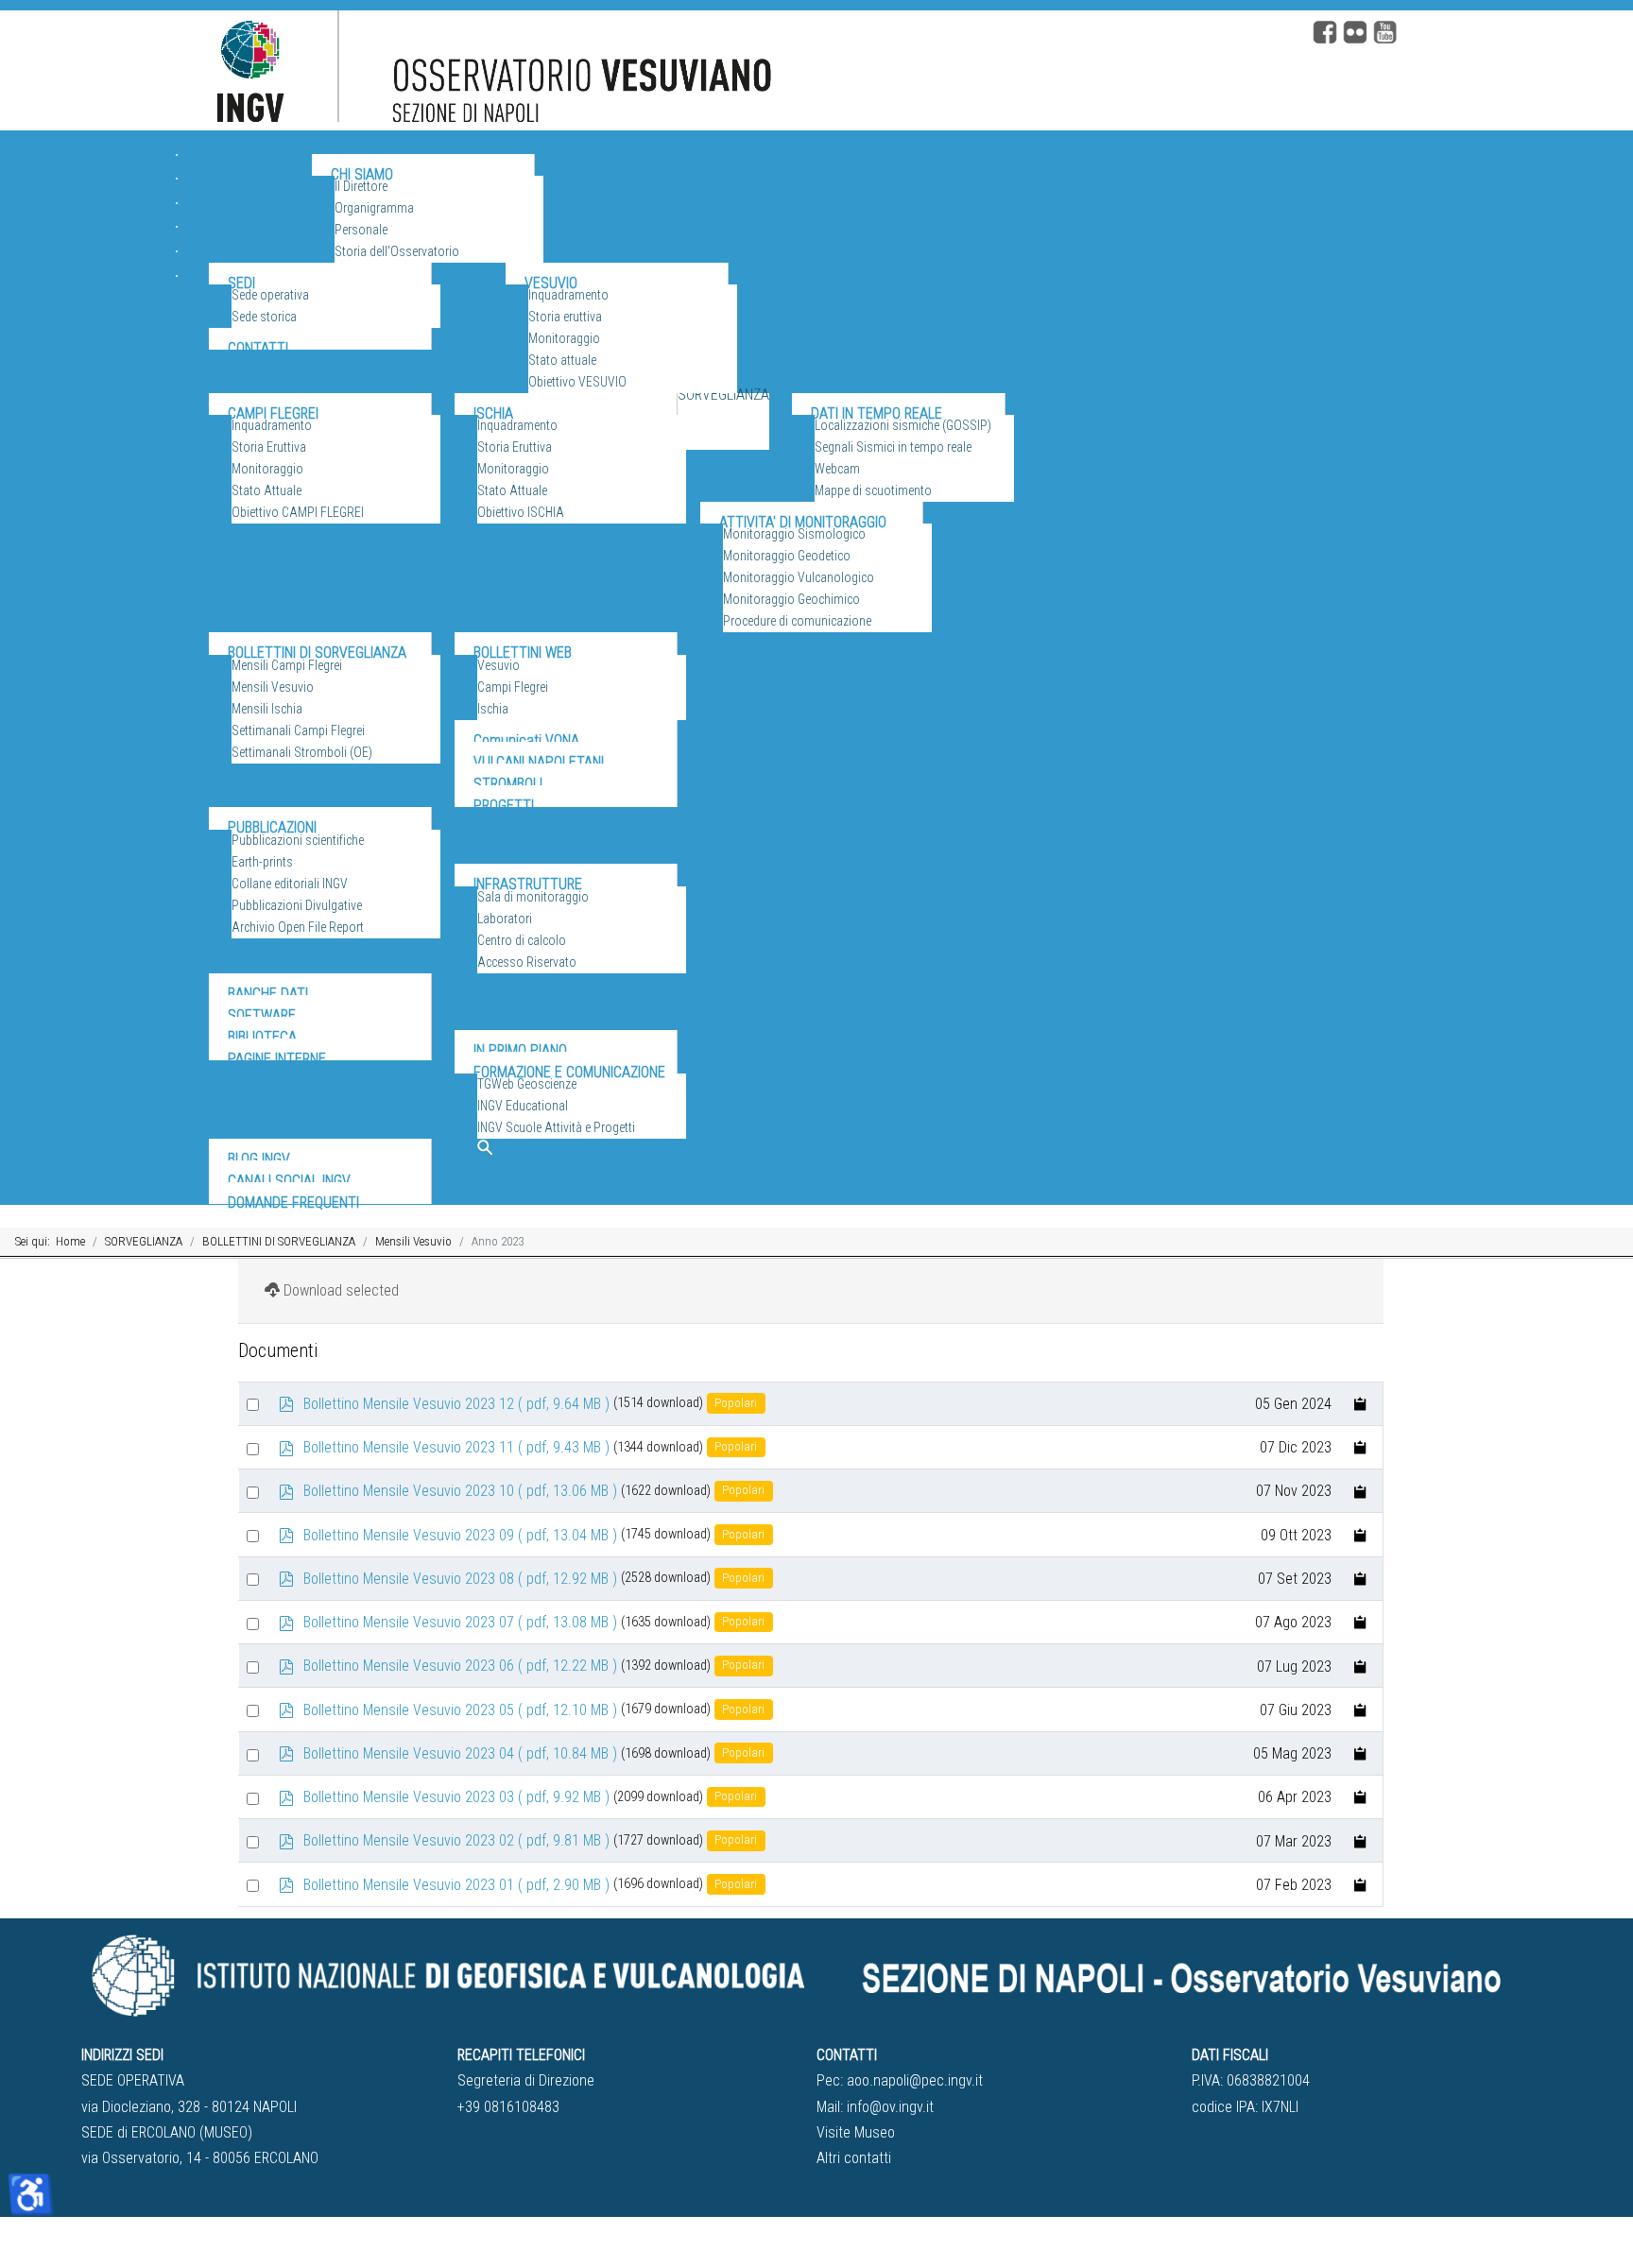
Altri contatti (854, 2158)
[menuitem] (238, 182)
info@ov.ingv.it (890, 2107)
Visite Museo (856, 2132)
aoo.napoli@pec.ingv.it (915, 2080)
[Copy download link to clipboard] (1361, 1404)
